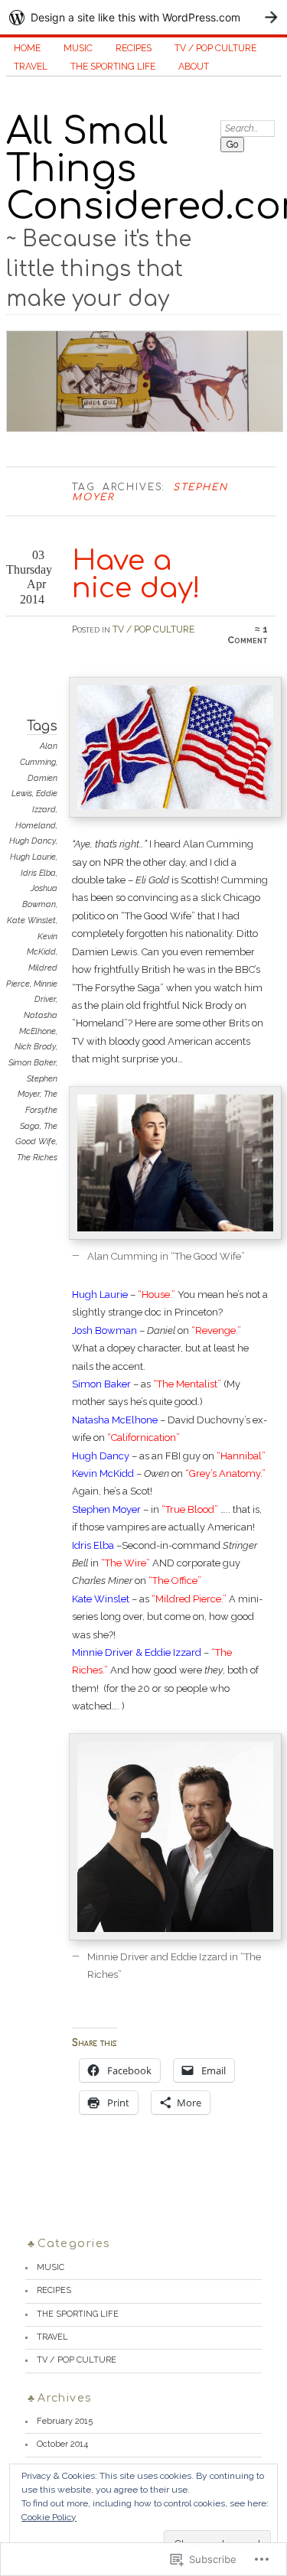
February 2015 (65, 2421)
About (194, 67)
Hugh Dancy (33, 841)
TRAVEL (31, 67)
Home (27, 48)
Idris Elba (38, 873)
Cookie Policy (49, 2517)
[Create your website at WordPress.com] (143, 17)
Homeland (36, 826)
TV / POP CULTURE (215, 48)
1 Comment (248, 635)
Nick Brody (35, 1047)
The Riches (37, 1158)
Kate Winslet (31, 920)
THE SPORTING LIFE (113, 67)
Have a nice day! (136, 575)
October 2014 (62, 2444)
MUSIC (78, 48)
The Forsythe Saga (39, 1110)
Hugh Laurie (33, 857)
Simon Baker (32, 1063)
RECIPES (134, 48)
